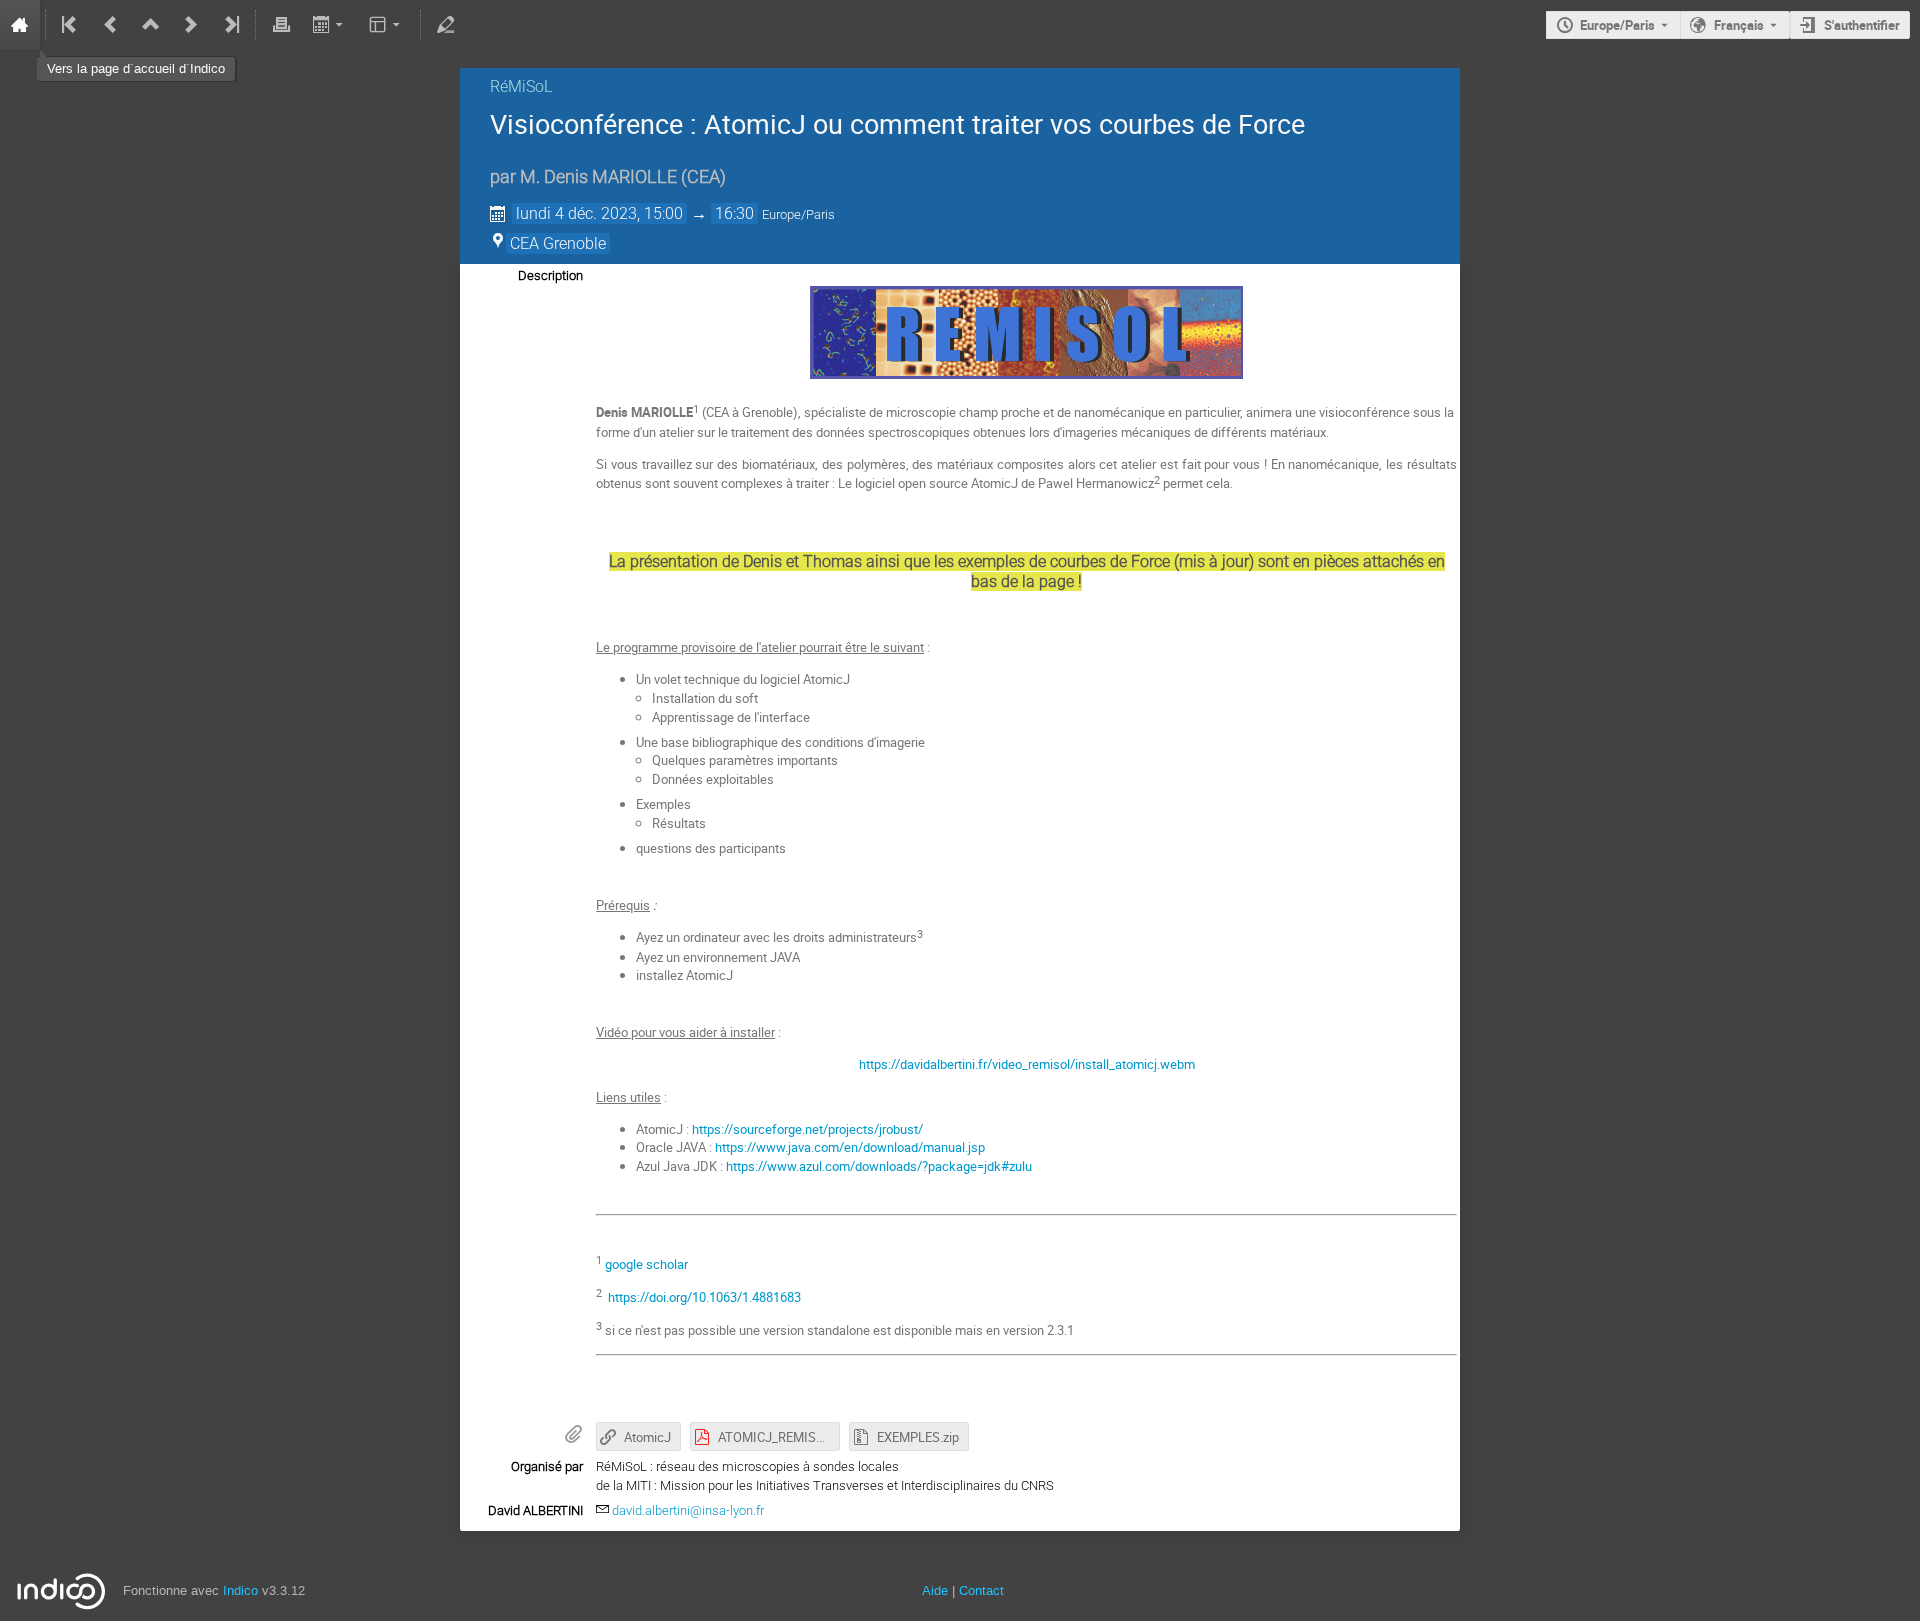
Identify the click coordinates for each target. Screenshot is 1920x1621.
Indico (240, 1590)
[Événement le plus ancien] (71, 25)
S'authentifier (1862, 25)
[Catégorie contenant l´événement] (151, 25)
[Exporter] (329, 25)
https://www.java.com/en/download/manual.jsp (850, 1147)
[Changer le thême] (386, 25)
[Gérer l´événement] (446, 25)
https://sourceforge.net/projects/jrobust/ (807, 1129)
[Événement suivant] (191, 25)
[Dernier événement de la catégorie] (230, 25)
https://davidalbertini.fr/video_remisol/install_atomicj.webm (1027, 1064)
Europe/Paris (1617, 25)
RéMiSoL (521, 86)
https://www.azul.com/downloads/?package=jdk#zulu (879, 1166)
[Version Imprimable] (281, 25)
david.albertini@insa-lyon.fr (688, 1510)
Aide (935, 1590)
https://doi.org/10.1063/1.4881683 (704, 1297)
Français (1739, 25)
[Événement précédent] (111, 25)
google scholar (646, 1264)
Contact (981, 1590)
